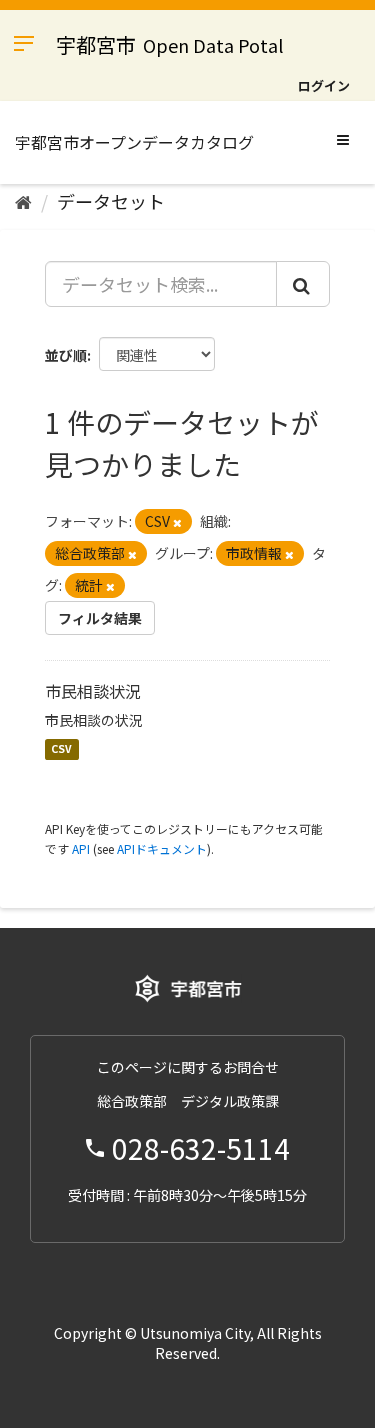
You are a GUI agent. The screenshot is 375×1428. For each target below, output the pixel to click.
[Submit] (303, 284)
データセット (111, 201)
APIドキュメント (162, 848)
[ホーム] (23, 201)
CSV (61, 749)
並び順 (66, 355)
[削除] (177, 522)
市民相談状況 (93, 691)
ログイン (324, 85)
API (81, 848)
